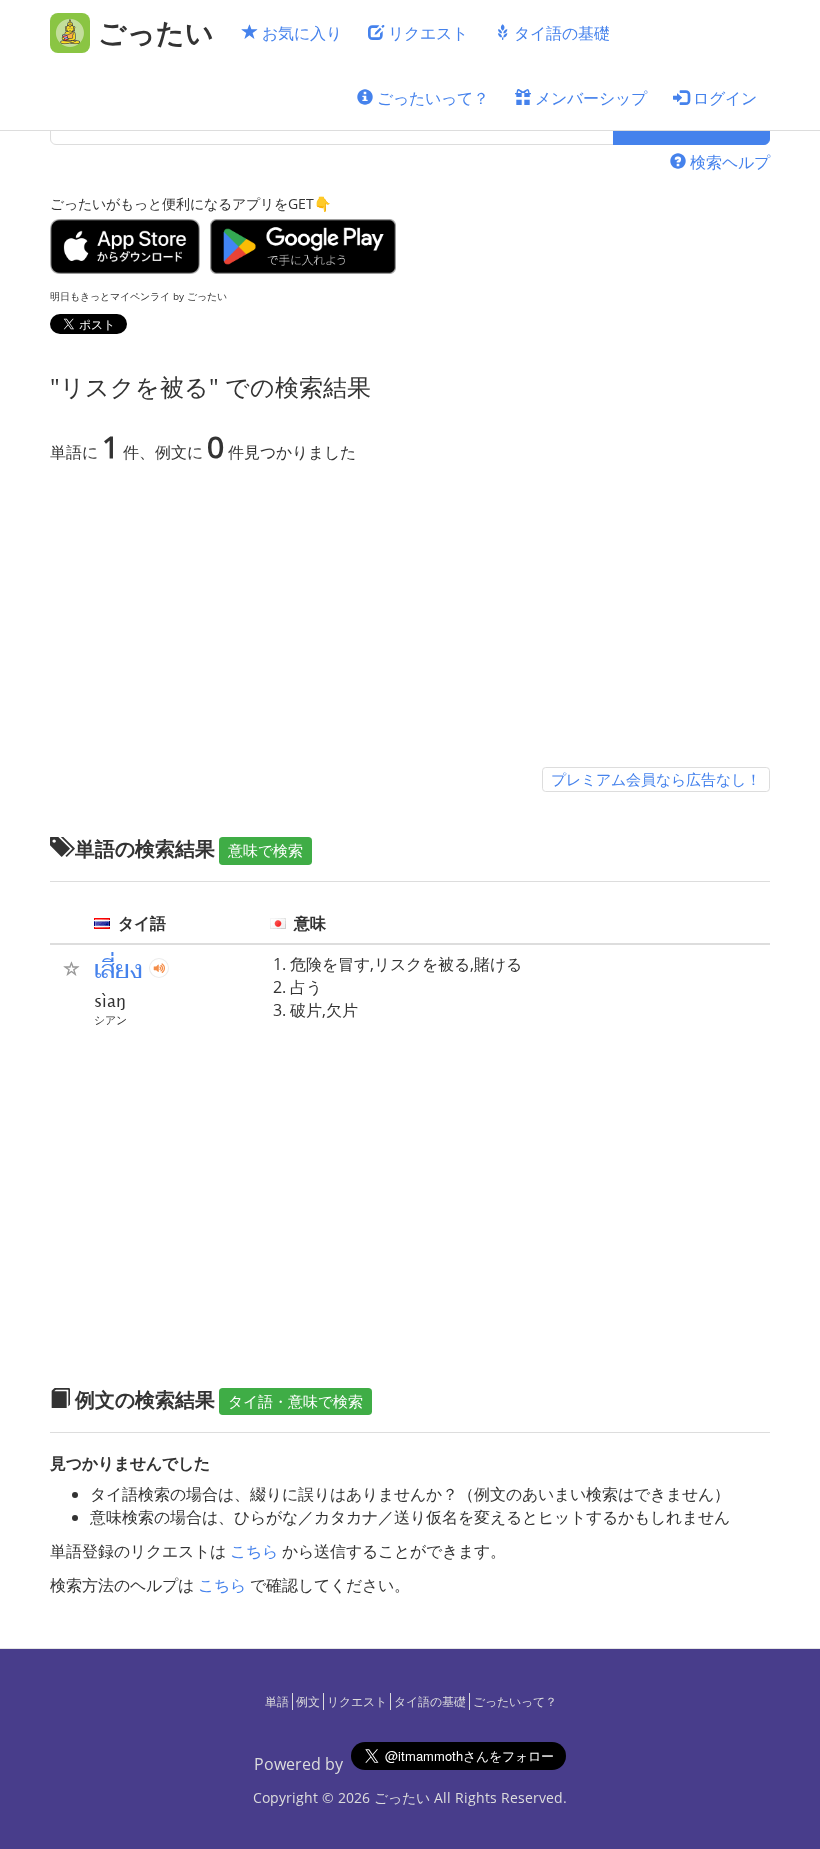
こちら (254, 1551)
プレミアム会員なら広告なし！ (656, 779)
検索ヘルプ (728, 162)
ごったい (402, 1797)
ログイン (723, 98)
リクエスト (426, 33)
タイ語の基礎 (560, 33)
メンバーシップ (589, 98)
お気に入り (300, 33)
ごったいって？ (431, 98)
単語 (277, 1701)
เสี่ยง (118, 970)
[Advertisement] (410, 619)
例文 (308, 1701)
